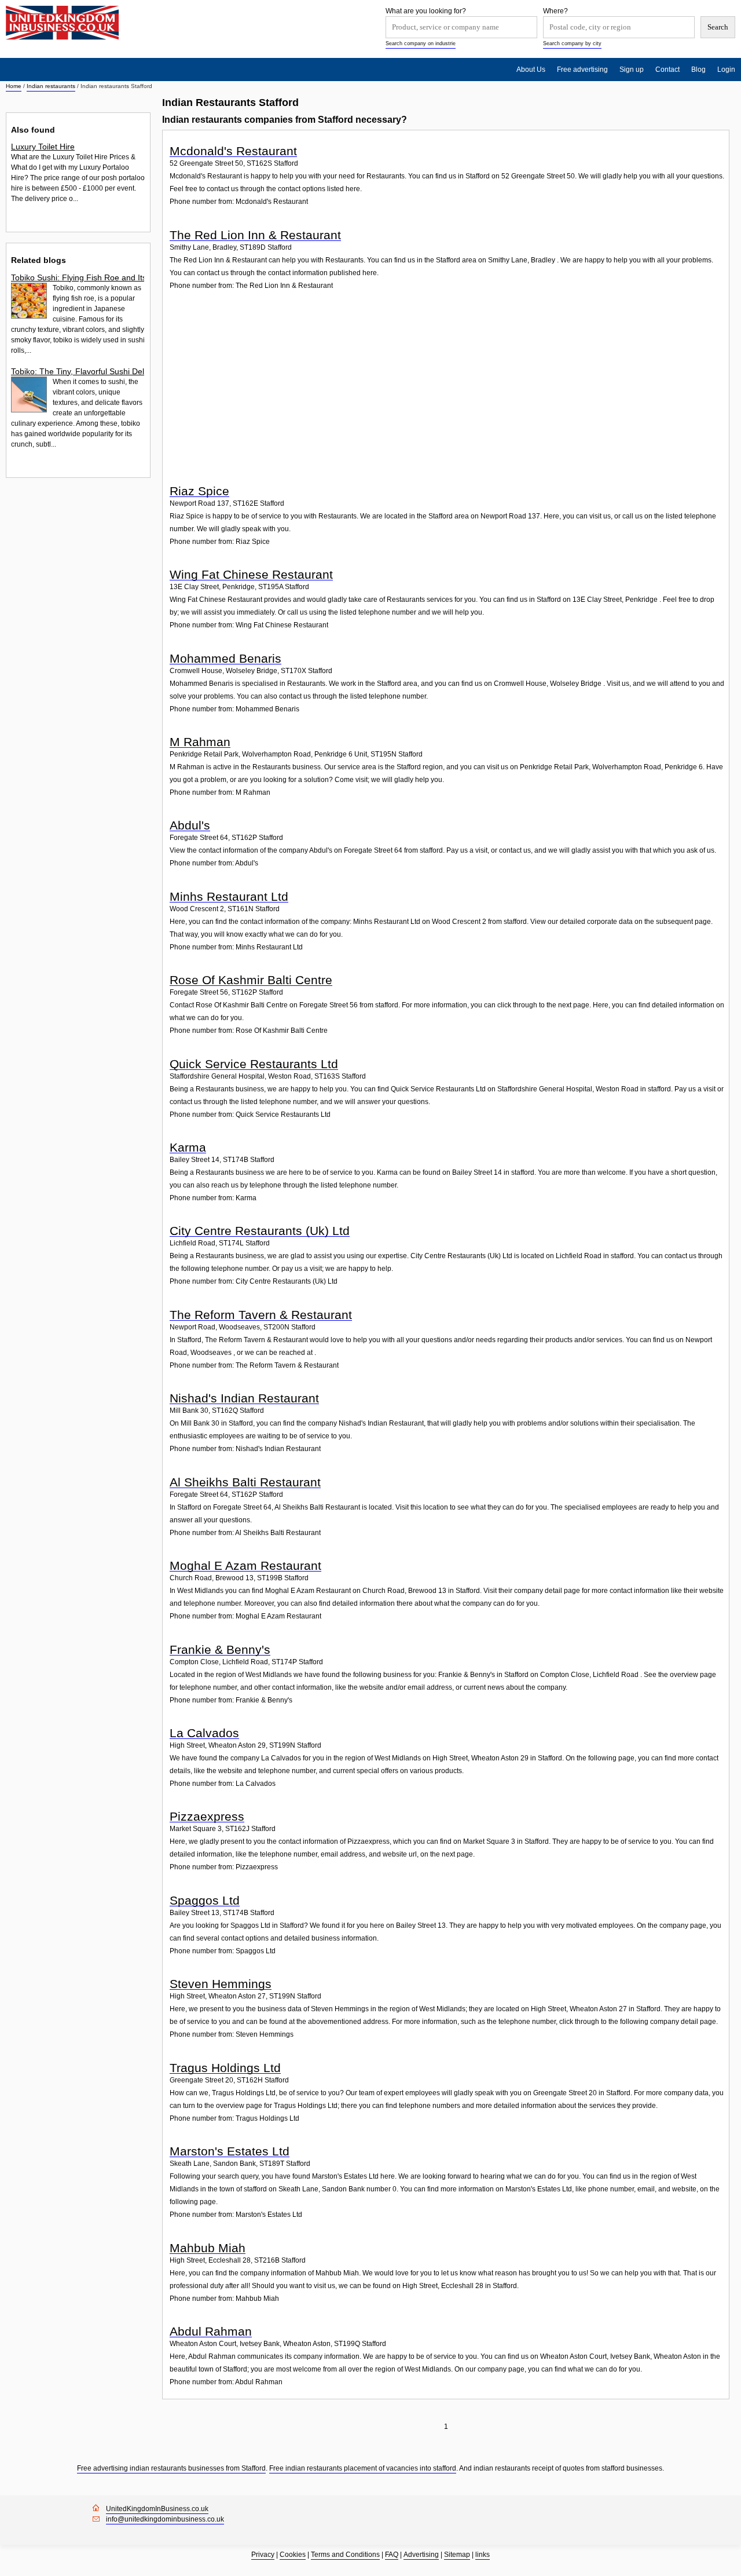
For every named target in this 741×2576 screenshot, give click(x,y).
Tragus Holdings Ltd (225, 2068)
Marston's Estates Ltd (230, 2151)
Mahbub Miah (208, 2248)
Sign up (632, 70)
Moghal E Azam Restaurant (245, 1565)
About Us (531, 70)
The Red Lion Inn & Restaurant (255, 235)
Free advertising (582, 70)
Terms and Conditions (345, 2555)
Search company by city (572, 43)
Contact (667, 70)
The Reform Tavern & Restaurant (261, 1315)
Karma (188, 1147)
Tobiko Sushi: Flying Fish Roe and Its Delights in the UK (78, 277)
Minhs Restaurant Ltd (229, 896)
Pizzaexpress (207, 1816)
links (483, 2555)
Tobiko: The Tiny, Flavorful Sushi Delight (78, 371)
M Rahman (200, 742)
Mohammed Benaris (225, 658)
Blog (698, 70)
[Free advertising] (62, 23)
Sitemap (457, 2555)
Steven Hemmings (221, 1984)
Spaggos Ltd (205, 1900)
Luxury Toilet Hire (43, 147)
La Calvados (204, 1733)
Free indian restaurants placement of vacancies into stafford (363, 2468)
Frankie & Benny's (220, 1649)
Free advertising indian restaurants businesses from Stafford (171, 2468)
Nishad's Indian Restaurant (244, 1398)
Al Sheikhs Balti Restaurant (245, 1482)
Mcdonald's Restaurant (233, 151)
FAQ (392, 2555)
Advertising (421, 2555)
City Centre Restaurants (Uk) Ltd (260, 1231)
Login (726, 70)
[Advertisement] (447, 393)
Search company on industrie (421, 43)
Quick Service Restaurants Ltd (254, 1064)
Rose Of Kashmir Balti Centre (251, 980)
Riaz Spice (199, 491)
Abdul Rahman (211, 2331)
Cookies (293, 2555)
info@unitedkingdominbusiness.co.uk (165, 2519)
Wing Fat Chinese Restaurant (251, 574)
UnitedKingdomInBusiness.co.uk (157, 2509)
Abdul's (190, 825)
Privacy (263, 2555)
